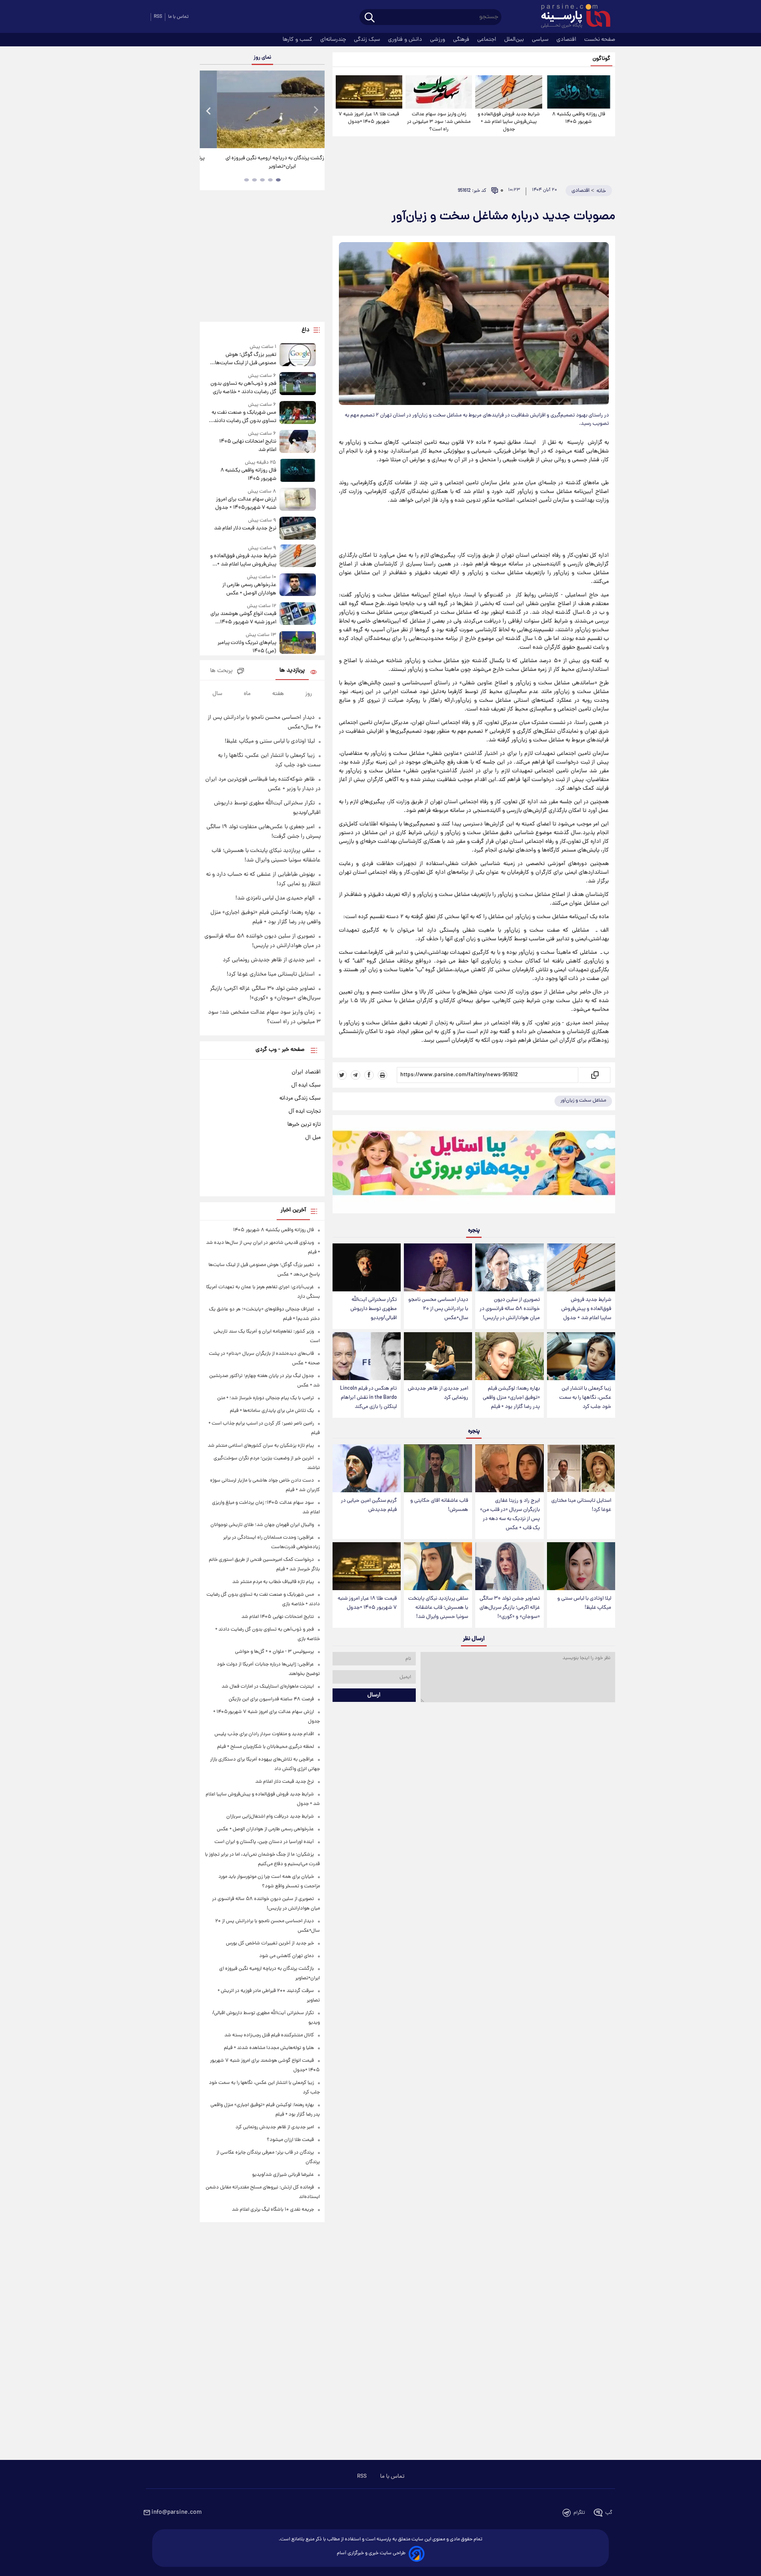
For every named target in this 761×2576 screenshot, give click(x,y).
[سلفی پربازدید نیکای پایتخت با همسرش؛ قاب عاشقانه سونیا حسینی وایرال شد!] (438, 1566)
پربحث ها (221, 671)
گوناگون (601, 59)
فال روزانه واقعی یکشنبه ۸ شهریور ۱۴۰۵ (579, 118)
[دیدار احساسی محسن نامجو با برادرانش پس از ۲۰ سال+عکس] (438, 1267)
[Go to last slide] (209, 110)
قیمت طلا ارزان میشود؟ (290, 2140)
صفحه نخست (600, 40)
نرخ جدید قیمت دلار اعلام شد (245, 528)
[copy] (594, 1075)
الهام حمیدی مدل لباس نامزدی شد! (275, 898)
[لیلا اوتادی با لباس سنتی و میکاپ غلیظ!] (581, 1566)
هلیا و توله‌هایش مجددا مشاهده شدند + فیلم (269, 2048)
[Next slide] (315, 110)
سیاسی (541, 40)
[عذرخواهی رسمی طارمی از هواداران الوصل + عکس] (298, 585)
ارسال (374, 1695)
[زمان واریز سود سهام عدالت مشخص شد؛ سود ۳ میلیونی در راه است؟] (439, 92)
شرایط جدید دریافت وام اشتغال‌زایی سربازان (270, 1817)
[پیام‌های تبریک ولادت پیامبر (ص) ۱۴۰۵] (298, 643)
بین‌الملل (515, 40)
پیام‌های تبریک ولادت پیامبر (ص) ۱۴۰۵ (247, 647)
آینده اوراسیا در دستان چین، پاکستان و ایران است (264, 1842)
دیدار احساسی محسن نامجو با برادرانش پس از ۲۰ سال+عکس (438, 1309)
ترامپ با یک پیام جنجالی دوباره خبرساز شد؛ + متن (266, 1398)
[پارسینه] (572, 17)
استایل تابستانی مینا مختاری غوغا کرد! (581, 1505)
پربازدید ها (292, 671)
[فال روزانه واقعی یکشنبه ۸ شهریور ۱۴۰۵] (579, 92)
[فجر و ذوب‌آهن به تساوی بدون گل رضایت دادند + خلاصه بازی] (298, 384)
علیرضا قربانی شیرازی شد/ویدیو (283, 2175)
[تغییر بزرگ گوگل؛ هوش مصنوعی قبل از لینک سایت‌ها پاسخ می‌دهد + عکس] (298, 355)
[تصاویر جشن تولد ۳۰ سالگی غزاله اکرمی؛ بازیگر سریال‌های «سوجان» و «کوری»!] (509, 1566)
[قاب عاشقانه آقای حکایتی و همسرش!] (438, 1468)
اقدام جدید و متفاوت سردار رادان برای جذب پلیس (264, 1734)
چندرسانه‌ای (334, 40)
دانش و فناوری (406, 40)
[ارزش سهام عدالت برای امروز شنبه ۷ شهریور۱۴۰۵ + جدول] (298, 500)
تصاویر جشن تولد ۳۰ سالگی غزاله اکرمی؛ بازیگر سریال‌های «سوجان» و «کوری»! (510, 1608)
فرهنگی (462, 40)
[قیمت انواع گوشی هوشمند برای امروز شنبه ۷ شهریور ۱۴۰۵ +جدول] (298, 614)
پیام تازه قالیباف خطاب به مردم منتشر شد (273, 1582)
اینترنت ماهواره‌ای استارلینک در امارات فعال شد (268, 1687)
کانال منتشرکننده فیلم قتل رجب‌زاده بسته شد (269, 2035)
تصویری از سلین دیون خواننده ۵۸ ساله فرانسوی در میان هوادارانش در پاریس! (510, 1309)
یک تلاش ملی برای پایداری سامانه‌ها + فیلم (272, 1411)
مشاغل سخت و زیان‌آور (583, 1101)
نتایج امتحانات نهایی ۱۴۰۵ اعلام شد (248, 446)
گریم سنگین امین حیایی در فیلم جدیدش (369, 1505)
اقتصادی (567, 40)
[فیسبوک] (369, 1075)
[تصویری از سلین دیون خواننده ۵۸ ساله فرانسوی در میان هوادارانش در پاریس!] (509, 1267)
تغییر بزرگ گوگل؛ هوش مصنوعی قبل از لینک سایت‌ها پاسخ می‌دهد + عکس (245, 359)
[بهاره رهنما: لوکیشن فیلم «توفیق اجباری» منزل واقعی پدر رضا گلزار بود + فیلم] (509, 1356)
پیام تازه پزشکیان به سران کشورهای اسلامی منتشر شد (261, 1446)
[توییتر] (342, 1075)
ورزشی (438, 40)
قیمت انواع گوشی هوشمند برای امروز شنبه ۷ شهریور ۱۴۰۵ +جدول (243, 618)
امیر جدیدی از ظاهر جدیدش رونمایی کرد (438, 1393)
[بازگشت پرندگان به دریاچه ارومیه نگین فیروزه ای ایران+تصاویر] (262, 109)
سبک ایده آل (306, 1085)
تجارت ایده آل (305, 1111)
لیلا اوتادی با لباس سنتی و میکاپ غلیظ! (584, 1603)
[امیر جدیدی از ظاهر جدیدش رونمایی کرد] (438, 1356)
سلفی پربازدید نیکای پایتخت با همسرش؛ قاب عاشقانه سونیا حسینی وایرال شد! (438, 1608)
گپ (609, 2513)
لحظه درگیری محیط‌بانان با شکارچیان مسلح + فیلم (266, 1747)
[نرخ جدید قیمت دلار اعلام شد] (298, 528)
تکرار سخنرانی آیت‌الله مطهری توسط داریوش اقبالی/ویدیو (374, 1309)
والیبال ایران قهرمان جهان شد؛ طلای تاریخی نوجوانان (262, 1525)
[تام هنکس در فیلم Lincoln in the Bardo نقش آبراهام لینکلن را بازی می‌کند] (367, 1356)
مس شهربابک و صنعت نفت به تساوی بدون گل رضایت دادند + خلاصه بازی (243, 417)
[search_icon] (370, 18)
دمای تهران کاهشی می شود (287, 1956)
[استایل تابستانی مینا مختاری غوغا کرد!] (581, 1468)
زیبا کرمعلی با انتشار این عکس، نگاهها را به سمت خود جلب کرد (585, 1398)
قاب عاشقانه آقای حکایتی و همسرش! (439, 1505)
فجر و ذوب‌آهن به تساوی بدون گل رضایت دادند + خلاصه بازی (243, 388)
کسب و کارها (298, 40)
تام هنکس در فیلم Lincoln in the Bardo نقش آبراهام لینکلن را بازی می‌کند (368, 1398)
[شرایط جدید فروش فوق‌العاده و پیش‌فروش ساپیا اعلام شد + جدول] (509, 92)
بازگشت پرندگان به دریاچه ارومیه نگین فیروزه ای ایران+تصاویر (259, 162)
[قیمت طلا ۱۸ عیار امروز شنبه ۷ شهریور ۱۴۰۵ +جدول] (369, 92)
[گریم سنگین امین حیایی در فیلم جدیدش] (367, 1468)
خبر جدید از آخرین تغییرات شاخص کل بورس (270, 1943)
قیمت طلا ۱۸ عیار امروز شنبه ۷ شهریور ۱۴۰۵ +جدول (369, 118)
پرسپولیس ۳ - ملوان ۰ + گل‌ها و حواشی (274, 1652)
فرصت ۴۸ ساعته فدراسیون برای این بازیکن (271, 1699)
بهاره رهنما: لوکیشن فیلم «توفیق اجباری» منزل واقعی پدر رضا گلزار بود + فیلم (511, 1398)
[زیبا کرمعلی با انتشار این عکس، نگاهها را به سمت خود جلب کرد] (581, 1356)
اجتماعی (488, 40)
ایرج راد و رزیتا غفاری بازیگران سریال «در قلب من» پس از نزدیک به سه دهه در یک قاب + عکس (510, 1514)
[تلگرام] (356, 1075)
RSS (158, 17)
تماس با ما (178, 17)
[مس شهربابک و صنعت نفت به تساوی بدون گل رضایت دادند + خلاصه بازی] (298, 413)
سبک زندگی (368, 40)
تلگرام (579, 2513)
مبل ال (313, 1138)
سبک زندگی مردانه (300, 1098)
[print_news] (382, 1075)
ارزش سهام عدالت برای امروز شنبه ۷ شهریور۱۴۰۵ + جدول (246, 504)
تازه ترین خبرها (304, 1125)
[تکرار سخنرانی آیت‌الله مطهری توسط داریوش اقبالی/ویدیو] (367, 1267)
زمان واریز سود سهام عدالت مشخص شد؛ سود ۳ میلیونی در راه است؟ (439, 122)
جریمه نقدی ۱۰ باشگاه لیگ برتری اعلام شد (273, 2210)
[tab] (278, 180)
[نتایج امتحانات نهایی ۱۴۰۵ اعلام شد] (298, 442)
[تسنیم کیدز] (474, 1166)
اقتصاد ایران (306, 1072)
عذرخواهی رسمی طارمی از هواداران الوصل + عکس (249, 589)
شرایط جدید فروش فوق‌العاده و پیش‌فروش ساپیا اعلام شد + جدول (509, 122)
